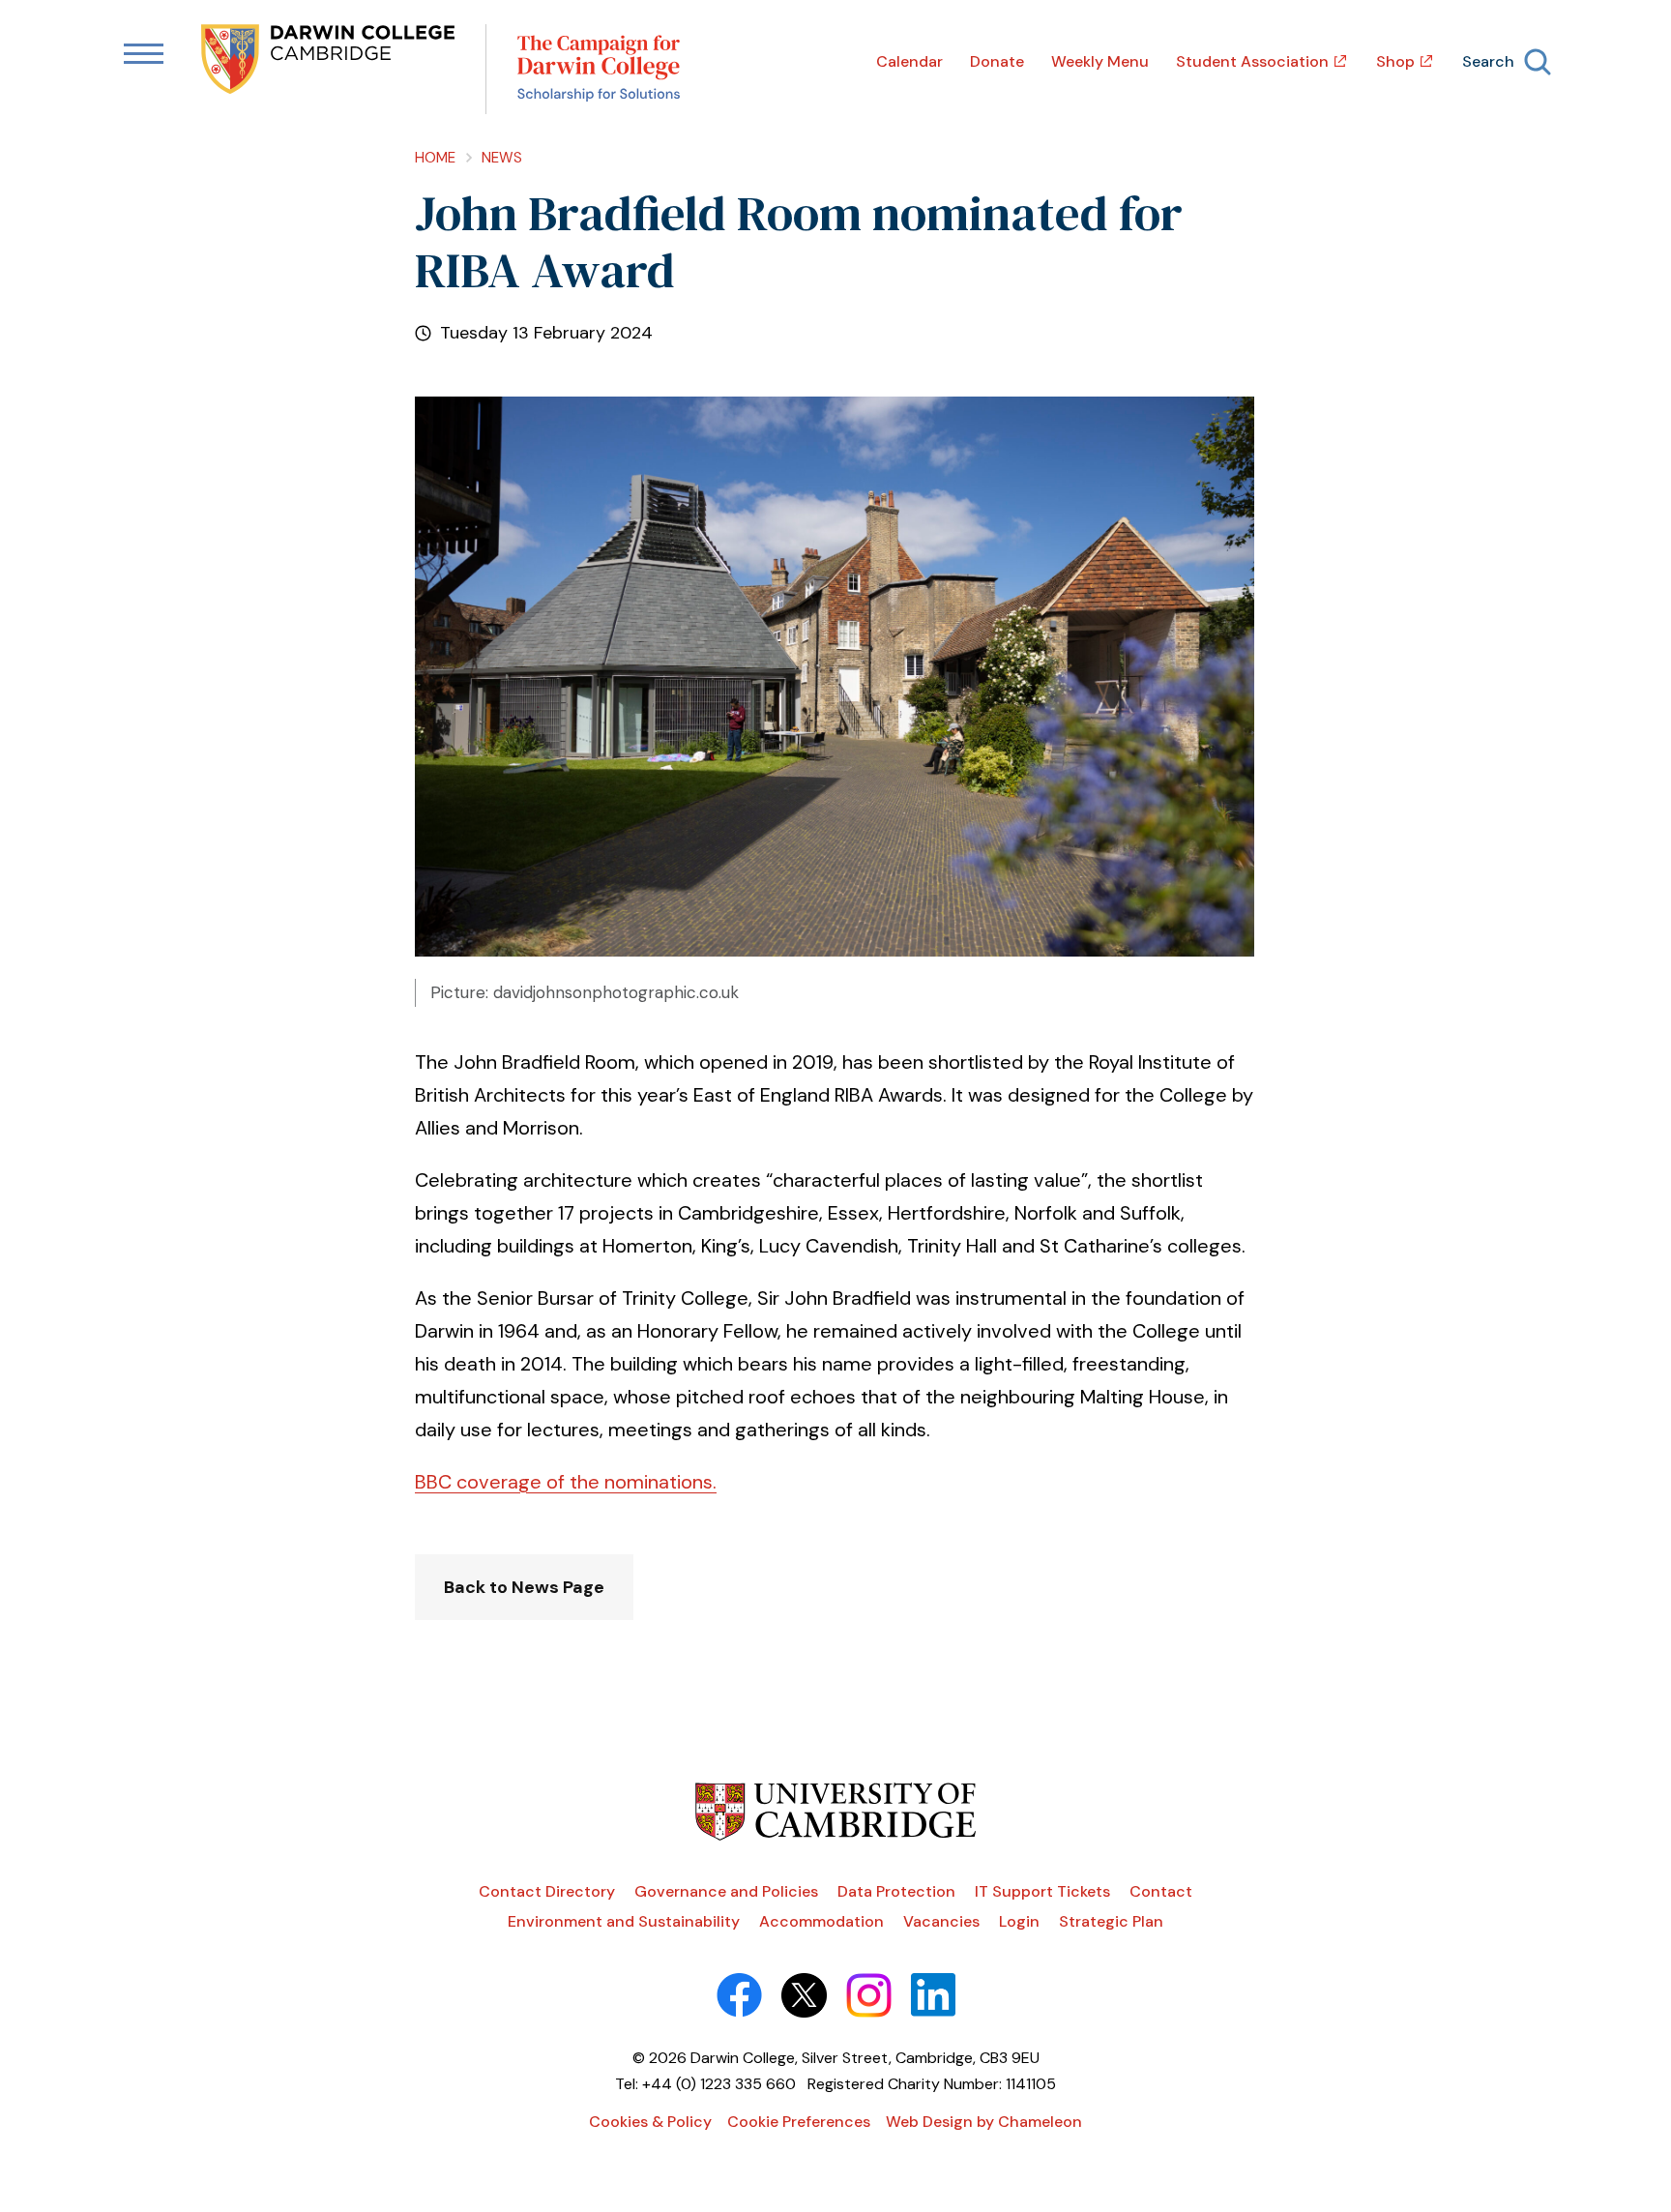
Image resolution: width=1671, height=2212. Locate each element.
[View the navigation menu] (144, 55)
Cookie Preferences (799, 2122)
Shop (1395, 61)
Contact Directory (547, 1891)
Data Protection (896, 1891)
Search (1488, 61)
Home (435, 158)
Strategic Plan (1111, 1921)
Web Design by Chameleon (984, 2122)
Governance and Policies (726, 1891)
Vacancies (941, 1921)
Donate (997, 61)
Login (1019, 1921)
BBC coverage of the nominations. (566, 1482)
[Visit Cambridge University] (836, 1835)
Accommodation (821, 1921)
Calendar (909, 61)
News (502, 158)
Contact (1161, 1891)
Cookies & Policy (650, 2122)
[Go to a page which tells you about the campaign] (599, 69)
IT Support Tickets (1042, 1891)
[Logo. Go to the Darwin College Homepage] (329, 61)
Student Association (1252, 61)
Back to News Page (524, 1587)
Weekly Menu (1100, 61)
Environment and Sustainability (624, 1921)
